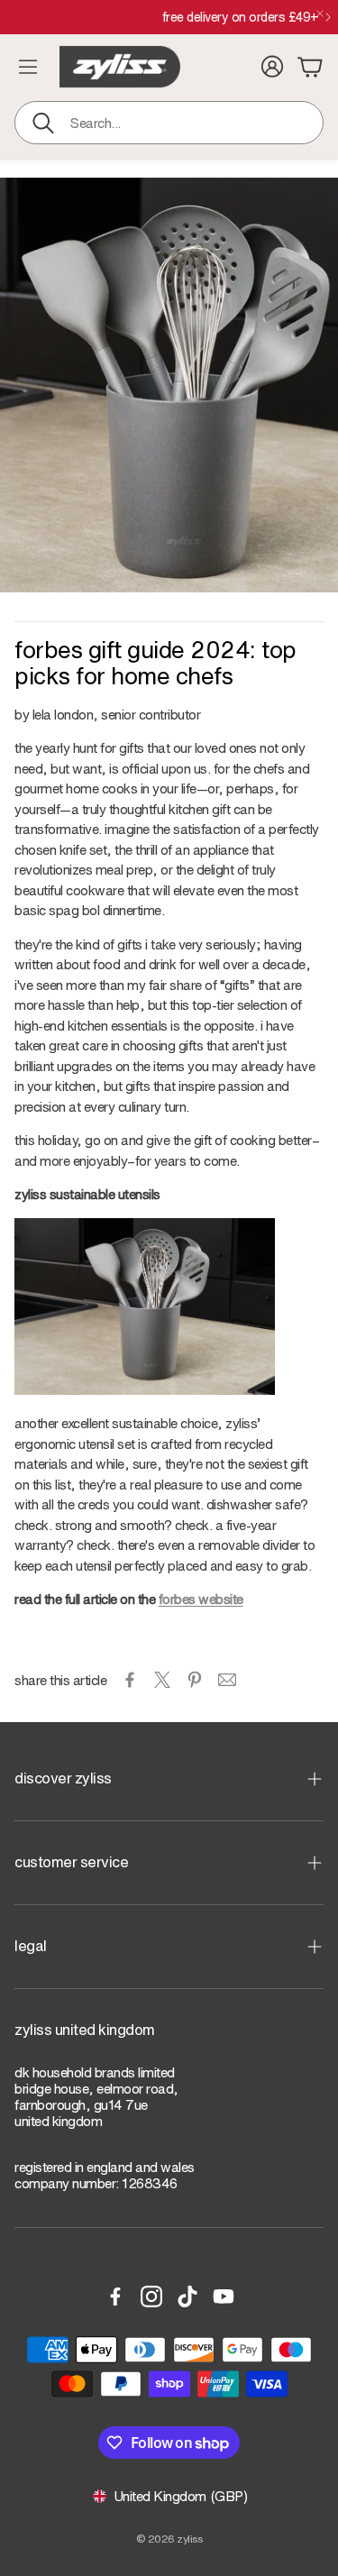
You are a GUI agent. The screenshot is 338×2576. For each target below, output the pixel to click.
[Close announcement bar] (320, 14)
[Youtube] (224, 2296)
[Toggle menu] (28, 67)
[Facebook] (115, 2296)
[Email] (227, 1680)
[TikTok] (187, 2296)
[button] (169, 123)
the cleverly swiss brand (162, 17)
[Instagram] (151, 2296)
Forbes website (201, 1599)
